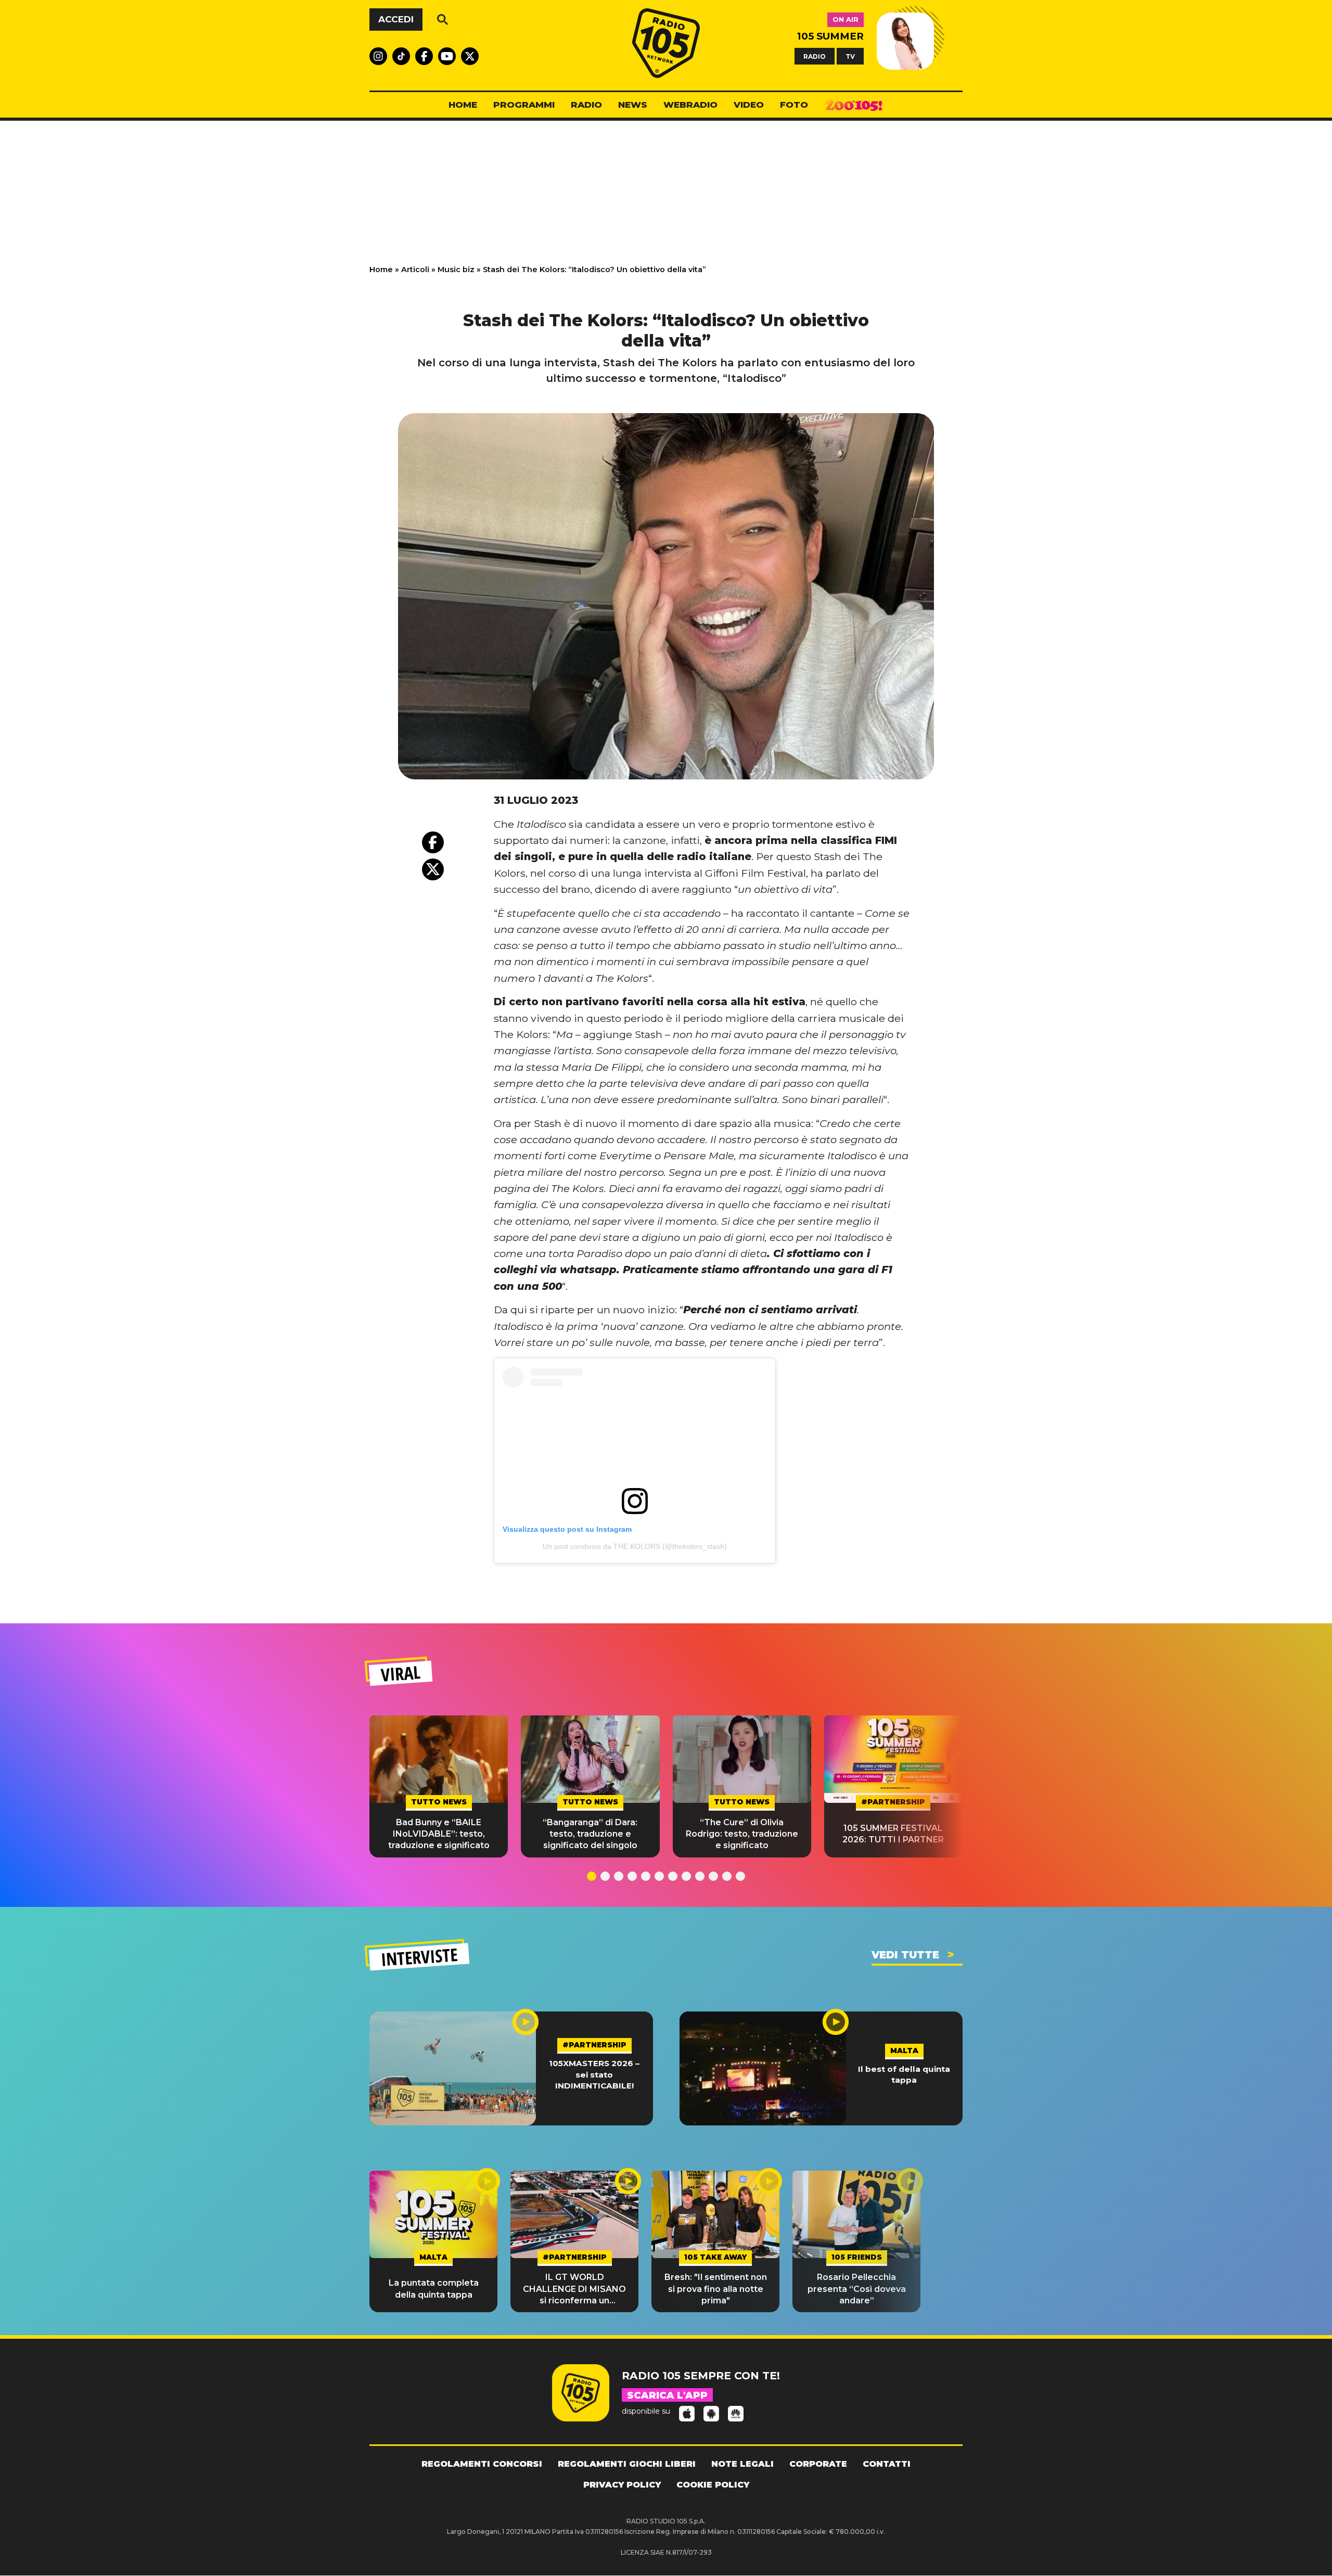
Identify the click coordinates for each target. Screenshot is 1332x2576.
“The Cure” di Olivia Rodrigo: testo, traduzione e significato (742, 1834)
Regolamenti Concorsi (482, 2464)
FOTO (794, 105)
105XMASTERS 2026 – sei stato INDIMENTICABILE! (594, 2074)
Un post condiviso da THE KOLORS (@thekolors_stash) (635, 1546)
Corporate (818, 2464)
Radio (586, 105)
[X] (433, 869)
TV (850, 56)
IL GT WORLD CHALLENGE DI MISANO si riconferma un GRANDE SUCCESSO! (574, 2289)
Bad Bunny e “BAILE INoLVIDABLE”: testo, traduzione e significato (439, 1834)
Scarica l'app (667, 2395)
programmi (524, 105)
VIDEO (749, 105)
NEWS (633, 105)
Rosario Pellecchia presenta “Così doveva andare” (857, 2289)
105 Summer (830, 36)
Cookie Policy (713, 2485)
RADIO (815, 56)
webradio (690, 105)
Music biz (456, 270)
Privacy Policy (622, 2485)
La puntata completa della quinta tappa (434, 2289)
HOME (463, 105)
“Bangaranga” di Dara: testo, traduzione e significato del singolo (590, 1834)
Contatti (887, 2464)
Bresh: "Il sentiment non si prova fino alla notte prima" (716, 2289)
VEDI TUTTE (905, 1955)
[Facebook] (433, 842)
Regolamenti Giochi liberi (627, 2464)
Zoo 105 (854, 105)
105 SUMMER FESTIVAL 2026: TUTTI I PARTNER (893, 1834)
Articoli (415, 270)
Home (381, 270)
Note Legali (742, 2464)
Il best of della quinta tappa (904, 2074)
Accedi (396, 19)
